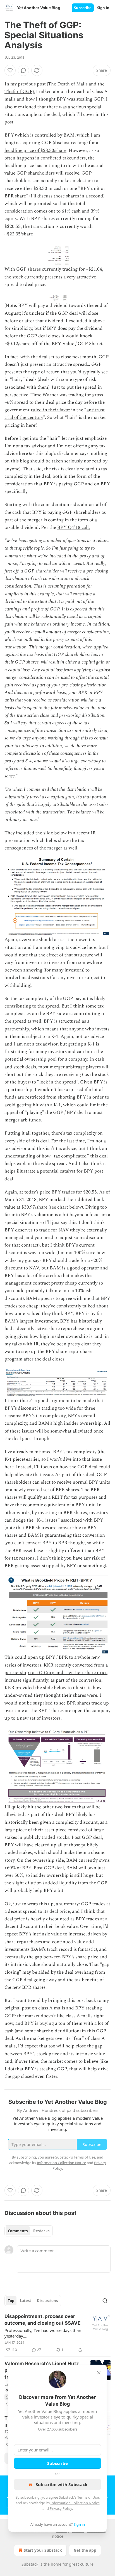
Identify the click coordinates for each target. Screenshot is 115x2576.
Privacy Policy (61, 2508)
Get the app (85, 2550)
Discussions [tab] (47, 2301)
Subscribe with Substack (62, 2484)
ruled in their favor (50, 410)
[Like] (10, 70)
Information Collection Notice (75, 2503)
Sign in (103, 8)
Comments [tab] (18, 2231)
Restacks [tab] (41, 2231)
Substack (30, 2564)
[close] (99, 2373)
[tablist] (29, 2231)
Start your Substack (43, 2550)
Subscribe (83, 8)
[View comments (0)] (23, 70)
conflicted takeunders (63, 158)
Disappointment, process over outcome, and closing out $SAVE (42, 2320)
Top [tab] (11, 2301)
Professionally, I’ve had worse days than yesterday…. (43, 2333)
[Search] (105, 2301)
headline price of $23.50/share (35, 151)
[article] (57, 2333)
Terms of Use (88, 2497)
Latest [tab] (26, 2301)
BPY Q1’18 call (73, 527)
